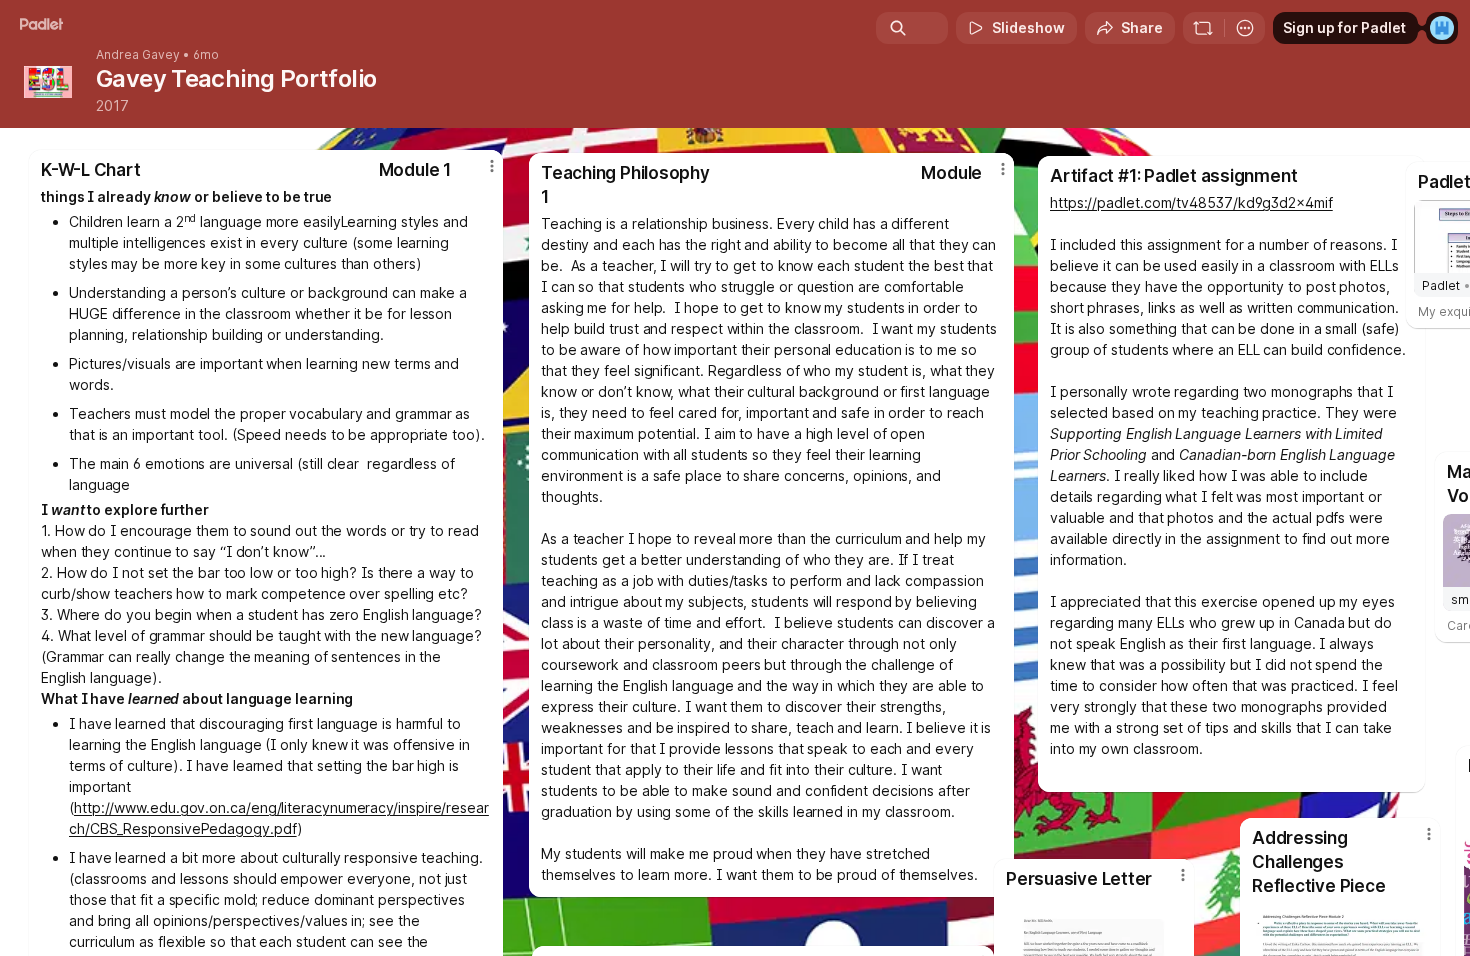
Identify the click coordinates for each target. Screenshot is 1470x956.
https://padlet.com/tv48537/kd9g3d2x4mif (1191, 202)
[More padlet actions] (1245, 28)
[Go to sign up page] (1442, 28)
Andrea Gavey (138, 55)
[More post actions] (1429, 834)
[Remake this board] (1203, 28)
